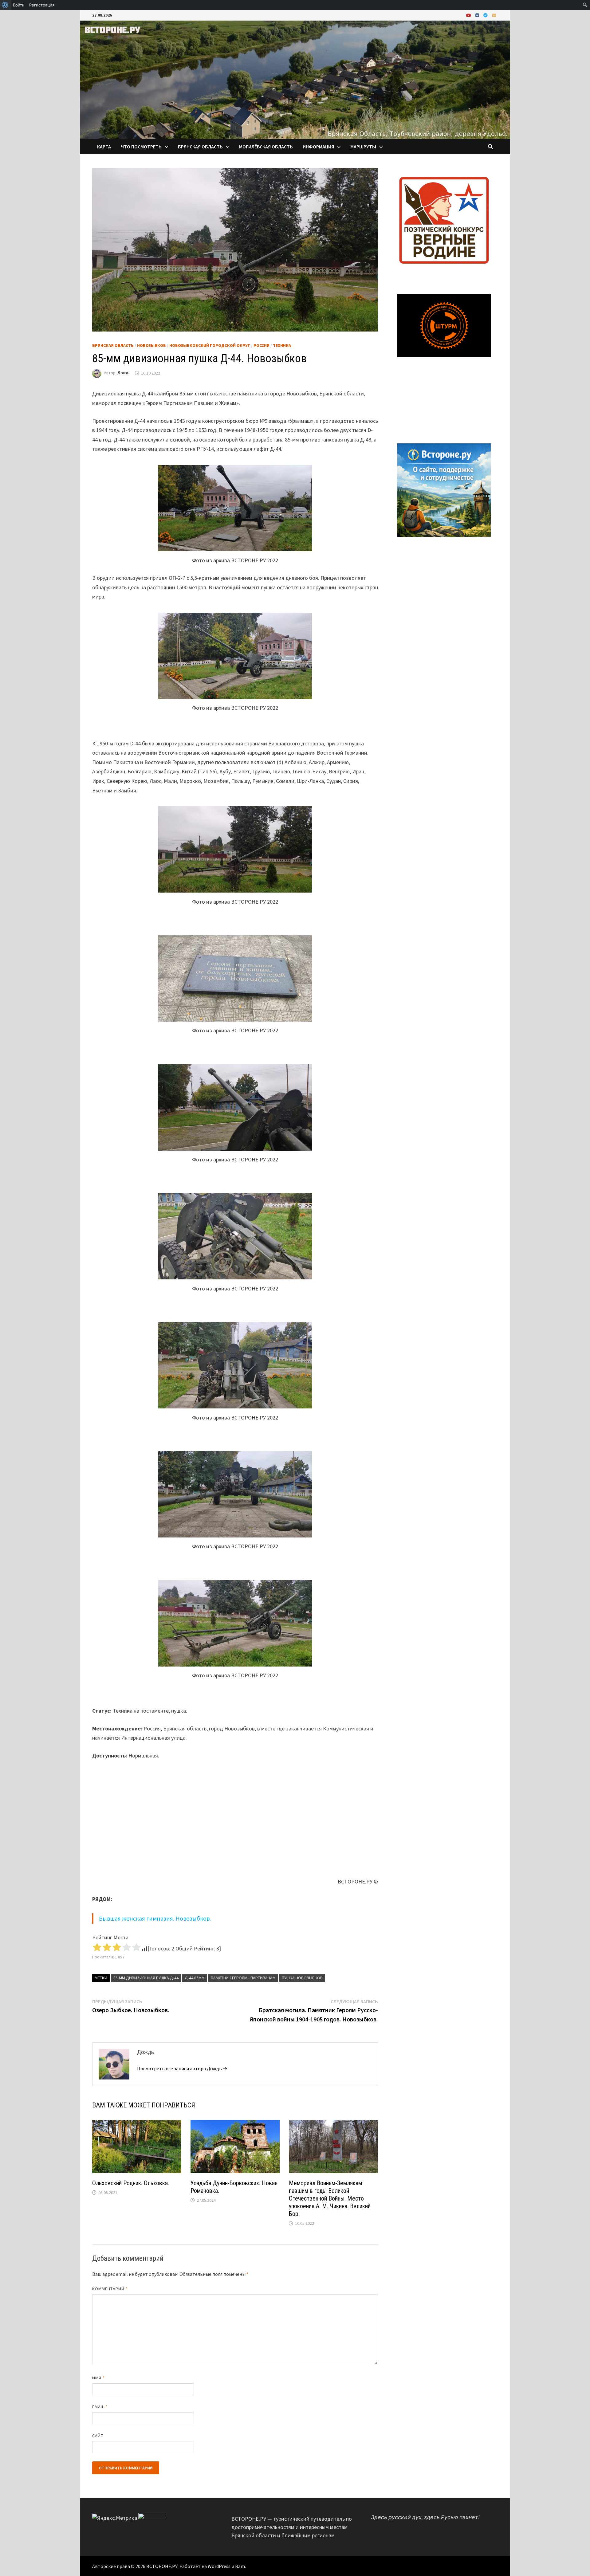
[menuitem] (5, 5)
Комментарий (110, 2289)
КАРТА (104, 147)
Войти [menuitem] (19, 5)
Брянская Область (113, 345)
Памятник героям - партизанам (243, 1978)
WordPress (219, 2566)
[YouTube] (469, 15)
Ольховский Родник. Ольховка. (131, 2183)
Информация (318, 147)
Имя (98, 2378)
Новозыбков (151, 345)
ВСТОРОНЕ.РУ (162, 2566)
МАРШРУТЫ (363, 147)
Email (100, 2407)
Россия (262, 345)
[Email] (494, 15)
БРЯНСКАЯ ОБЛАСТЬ (200, 147)
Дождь (124, 373)
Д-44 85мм (195, 1978)
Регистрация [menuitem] (42, 5)
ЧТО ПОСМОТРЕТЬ (141, 147)
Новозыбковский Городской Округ (210, 345)
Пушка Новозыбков (302, 1978)
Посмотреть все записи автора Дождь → (182, 2068)
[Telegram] (486, 15)
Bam (240, 2566)
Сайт (98, 2436)
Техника (282, 345)
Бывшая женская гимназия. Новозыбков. (155, 1918)
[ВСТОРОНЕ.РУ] (295, 79)
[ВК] (478, 15)
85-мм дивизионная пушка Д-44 (146, 1978)
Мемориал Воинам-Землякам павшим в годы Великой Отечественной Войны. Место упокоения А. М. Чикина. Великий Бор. (330, 2198)
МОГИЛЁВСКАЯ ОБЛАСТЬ (266, 147)
